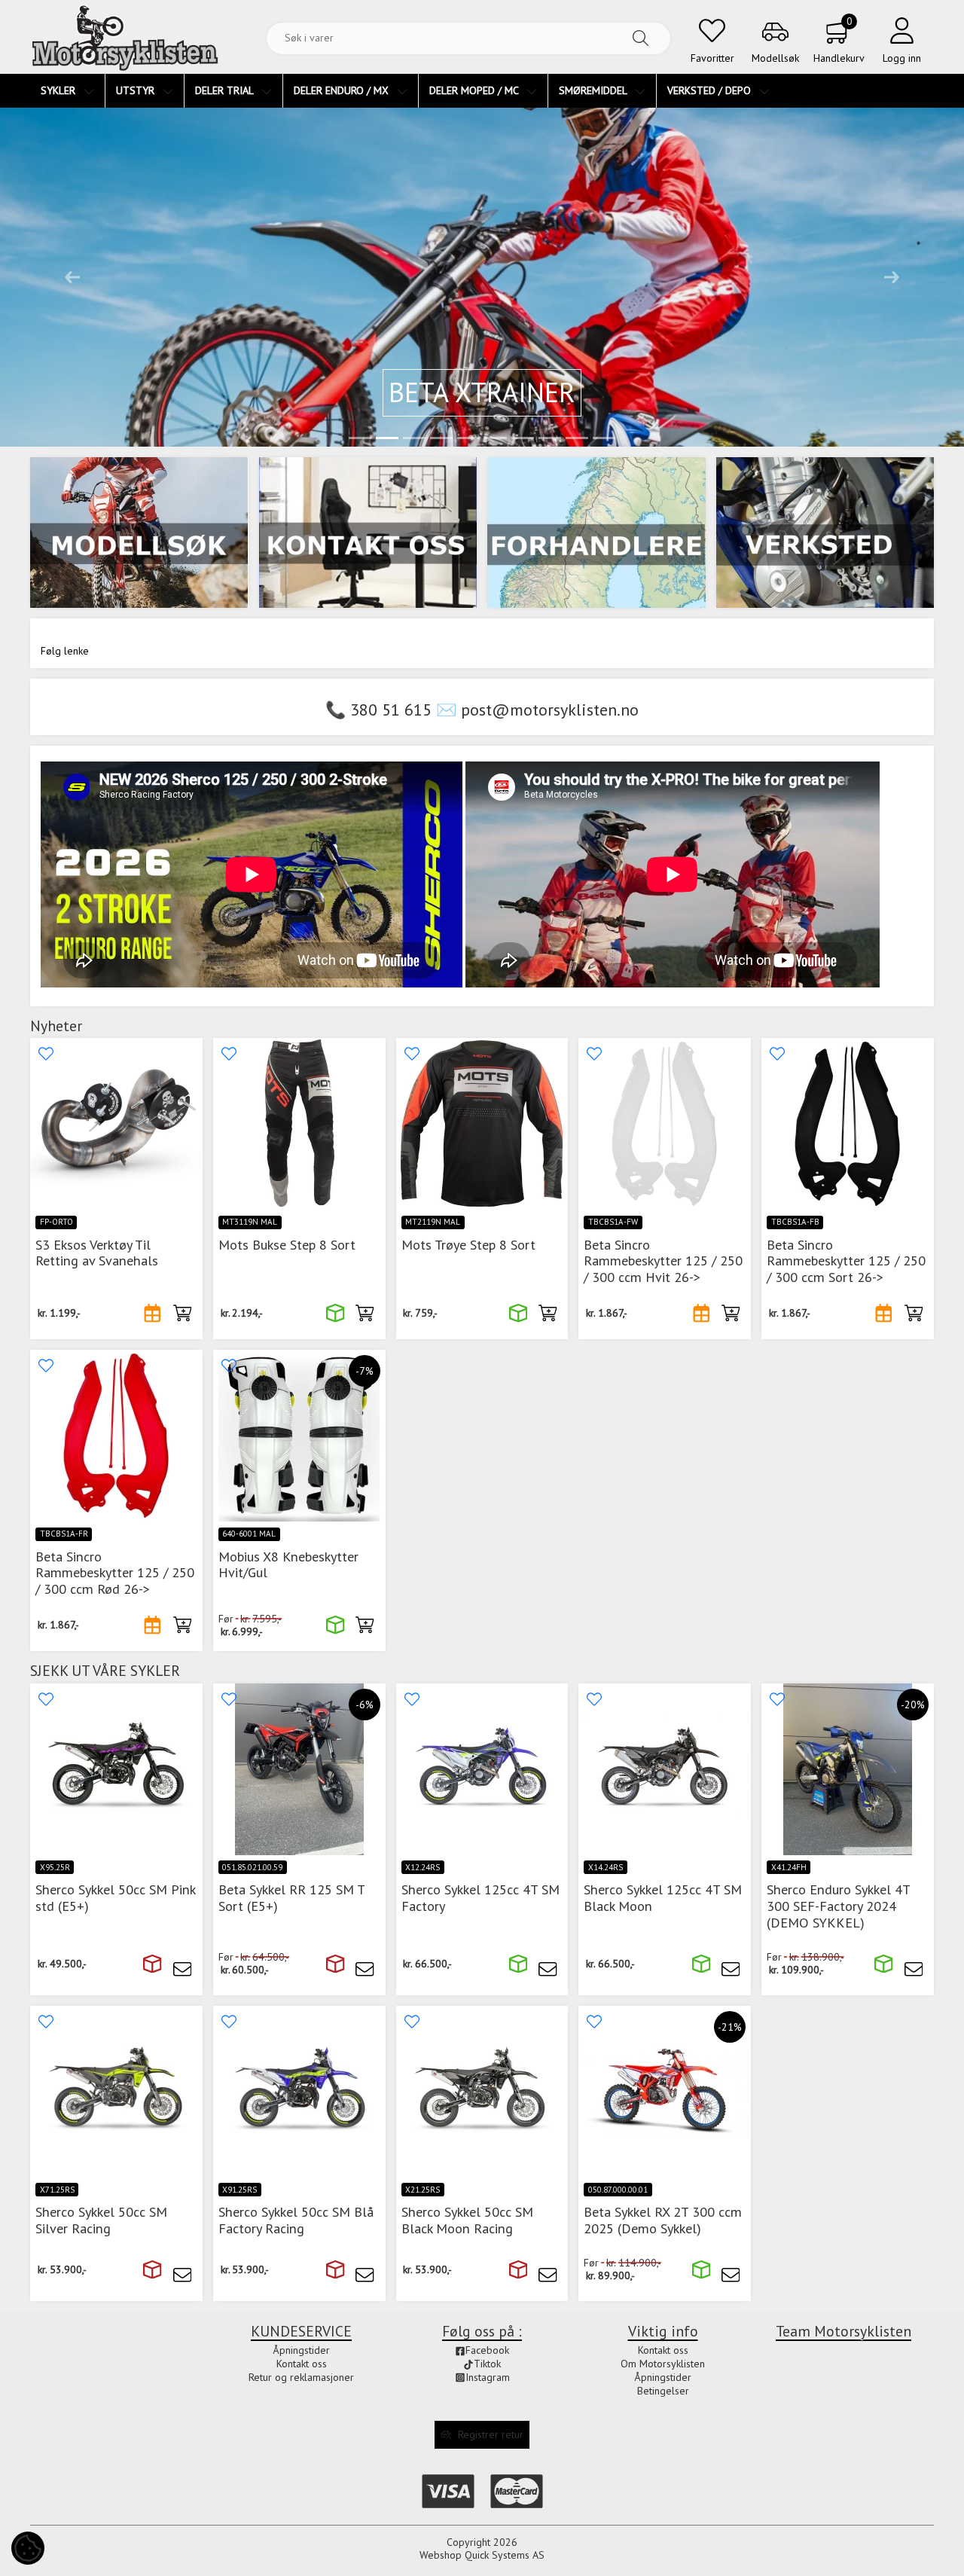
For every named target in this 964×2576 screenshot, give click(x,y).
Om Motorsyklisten (663, 2364)
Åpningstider (663, 2377)
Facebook (487, 2350)
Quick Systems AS (505, 2555)
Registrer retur (491, 2434)
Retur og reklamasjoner (301, 2377)
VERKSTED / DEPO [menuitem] (711, 90)
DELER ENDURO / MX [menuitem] (343, 90)
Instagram (488, 2377)
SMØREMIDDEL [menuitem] (594, 90)
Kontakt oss (663, 2350)
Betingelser (663, 2391)
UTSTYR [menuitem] (137, 90)
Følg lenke (65, 651)
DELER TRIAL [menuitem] (226, 90)
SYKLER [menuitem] (59, 90)
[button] (72, 277)
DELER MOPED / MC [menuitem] (475, 90)
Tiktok (487, 2364)
